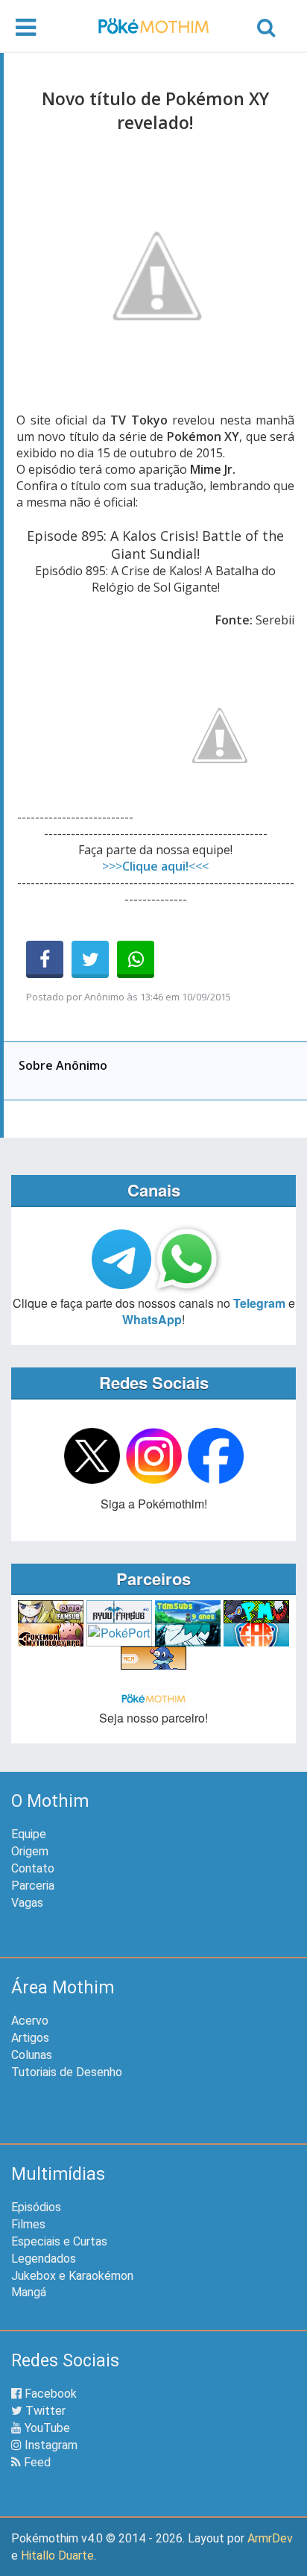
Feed (36, 2462)
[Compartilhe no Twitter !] (90, 959)
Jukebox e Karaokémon (72, 2276)
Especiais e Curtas (59, 2241)
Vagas (27, 1903)
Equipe (29, 1834)
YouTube (46, 2428)
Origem (30, 1851)
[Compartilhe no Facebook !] (45, 959)
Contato (33, 1868)
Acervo (30, 2021)
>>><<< (155, 866)
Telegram (259, 1303)
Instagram (50, 2445)
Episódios (36, 2207)
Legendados (44, 2259)
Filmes (28, 2224)
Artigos (30, 2038)
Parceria (33, 1886)
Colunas (32, 2055)
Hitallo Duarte (57, 2555)
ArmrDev (270, 2538)
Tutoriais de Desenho (67, 2072)
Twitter (44, 2411)
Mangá (29, 2292)
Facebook (49, 2394)
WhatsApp (152, 1319)
